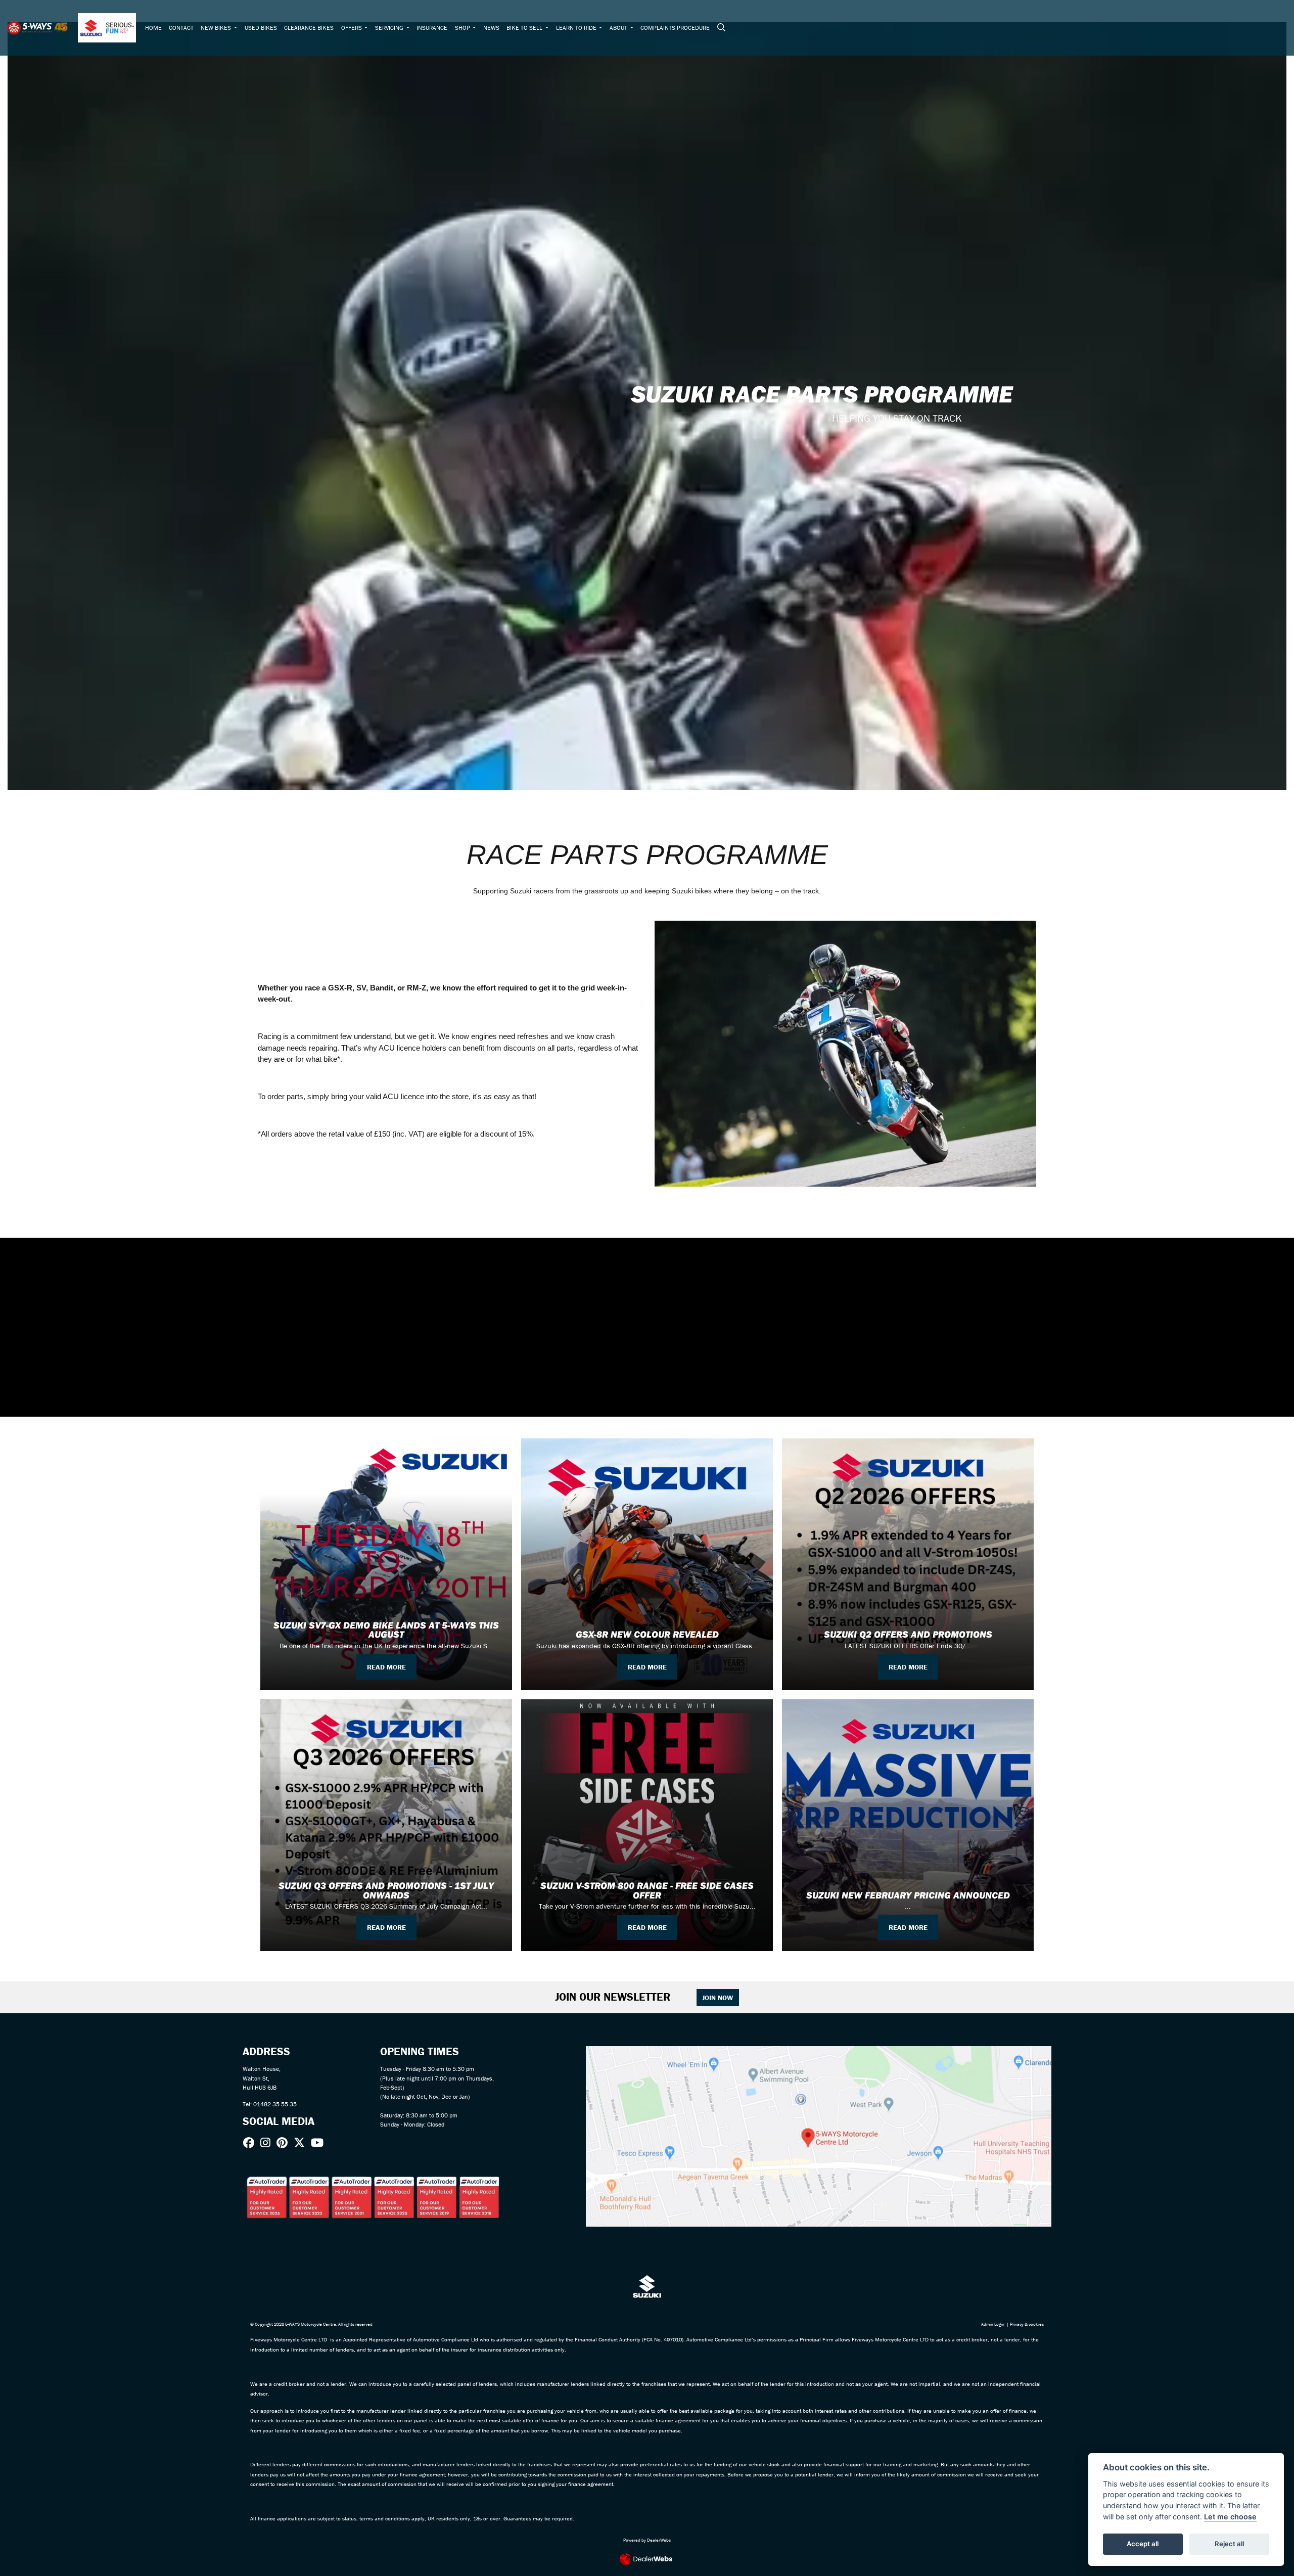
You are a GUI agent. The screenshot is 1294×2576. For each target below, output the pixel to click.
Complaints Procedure (675, 28)
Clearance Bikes (309, 28)
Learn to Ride (577, 28)
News (491, 28)
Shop (463, 28)
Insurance (432, 28)
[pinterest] (285, 2143)
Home (153, 28)
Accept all (1143, 2544)
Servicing (390, 28)
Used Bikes (261, 28)
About (619, 28)
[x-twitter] (302, 2143)
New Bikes (217, 28)
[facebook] (251, 2143)
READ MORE (386, 1667)
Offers (352, 28)
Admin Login (993, 2324)
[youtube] (320, 2143)
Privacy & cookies (1027, 2324)
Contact (181, 28)
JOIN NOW (718, 1998)
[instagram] (268, 2143)
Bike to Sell (525, 28)
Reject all (1229, 2544)
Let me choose (1230, 2517)
